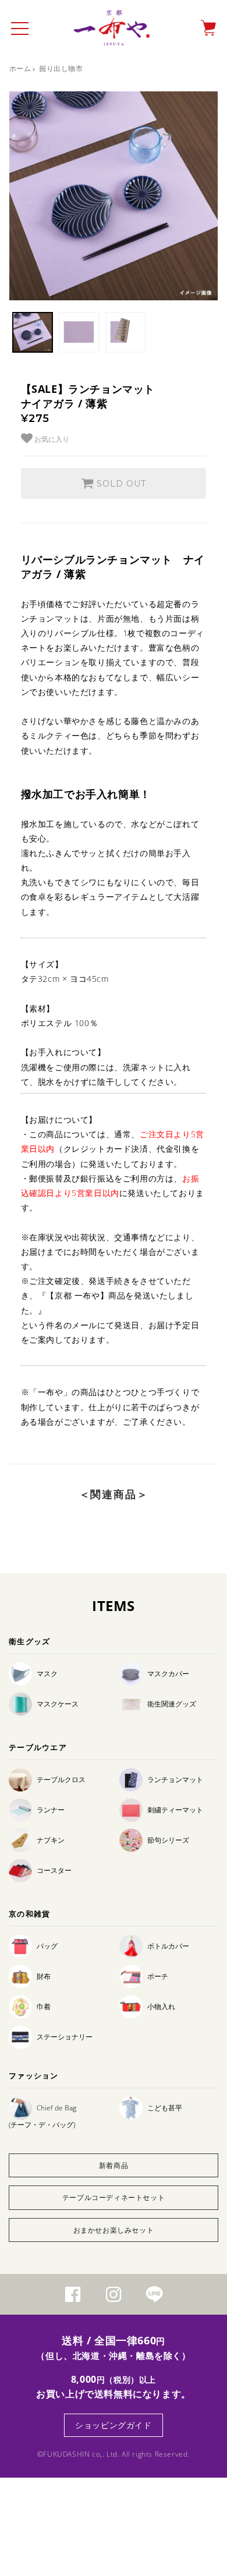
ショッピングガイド (113, 2425)
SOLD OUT (120, 484)
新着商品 (114, 2165)
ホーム (20, 68)
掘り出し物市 (61, 68)
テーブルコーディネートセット (114, 2197)
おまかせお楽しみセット (114, 2230)
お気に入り (51, 439)
